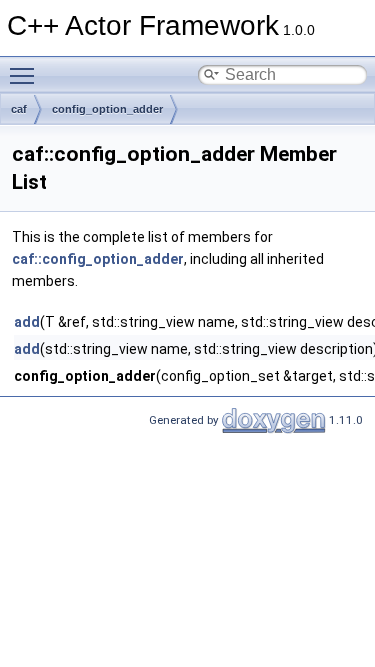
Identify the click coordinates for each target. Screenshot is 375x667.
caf (19, 109)
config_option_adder (107, 109)
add (27, 322)
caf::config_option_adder (98, 259)
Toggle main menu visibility (26, 75)
